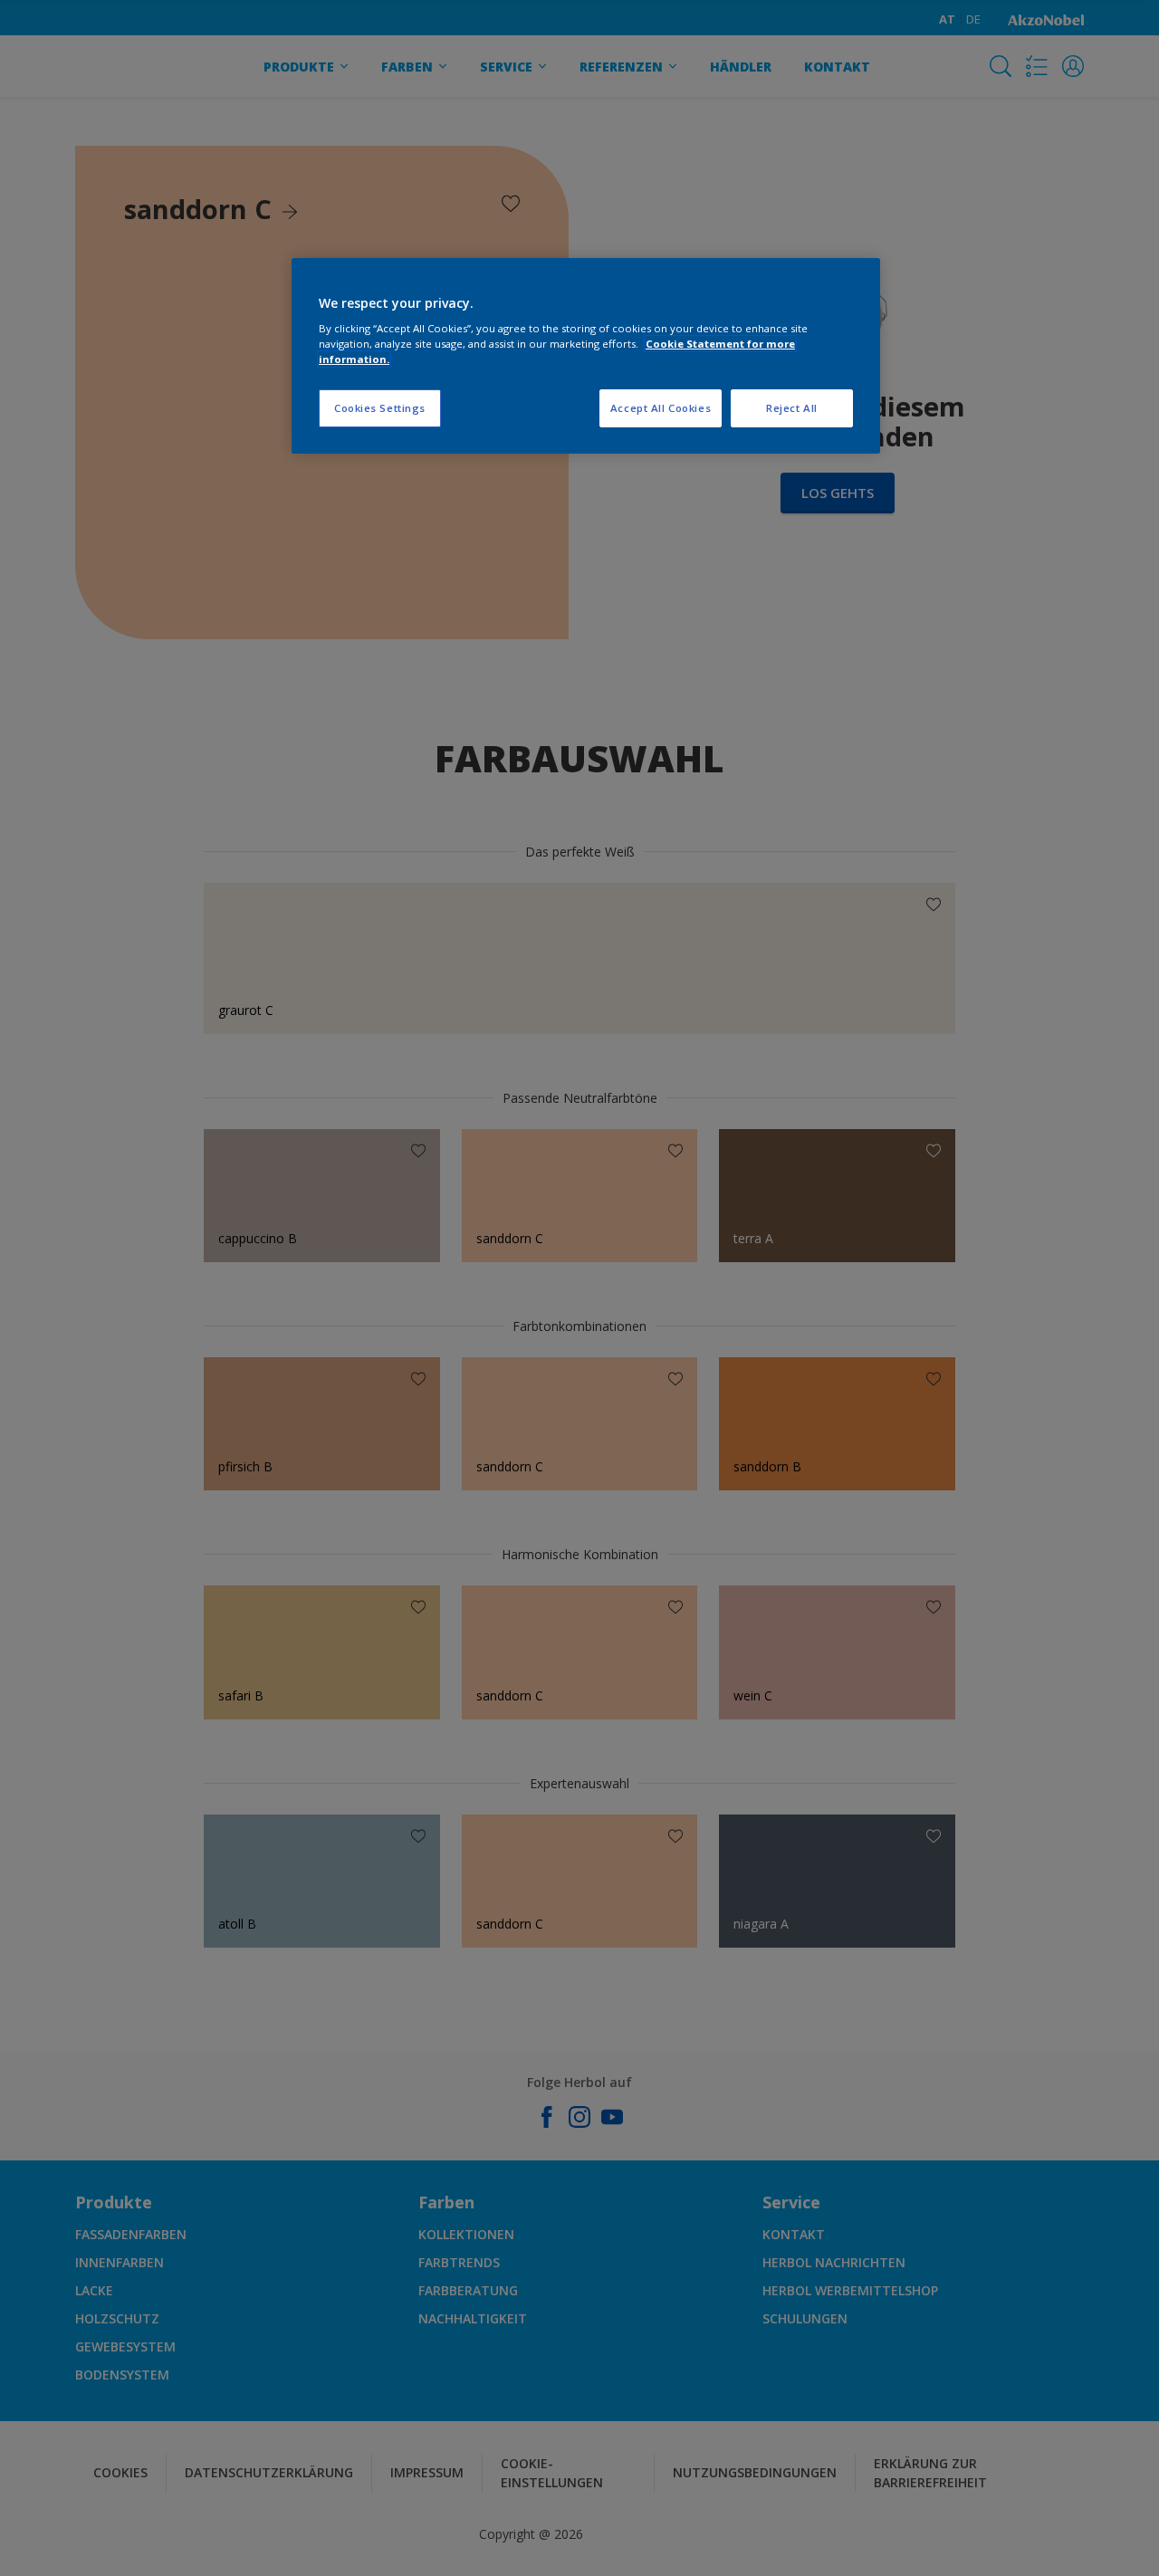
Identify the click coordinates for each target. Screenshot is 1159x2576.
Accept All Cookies (661, 408)
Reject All (792, 408)
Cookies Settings (380, 408)
